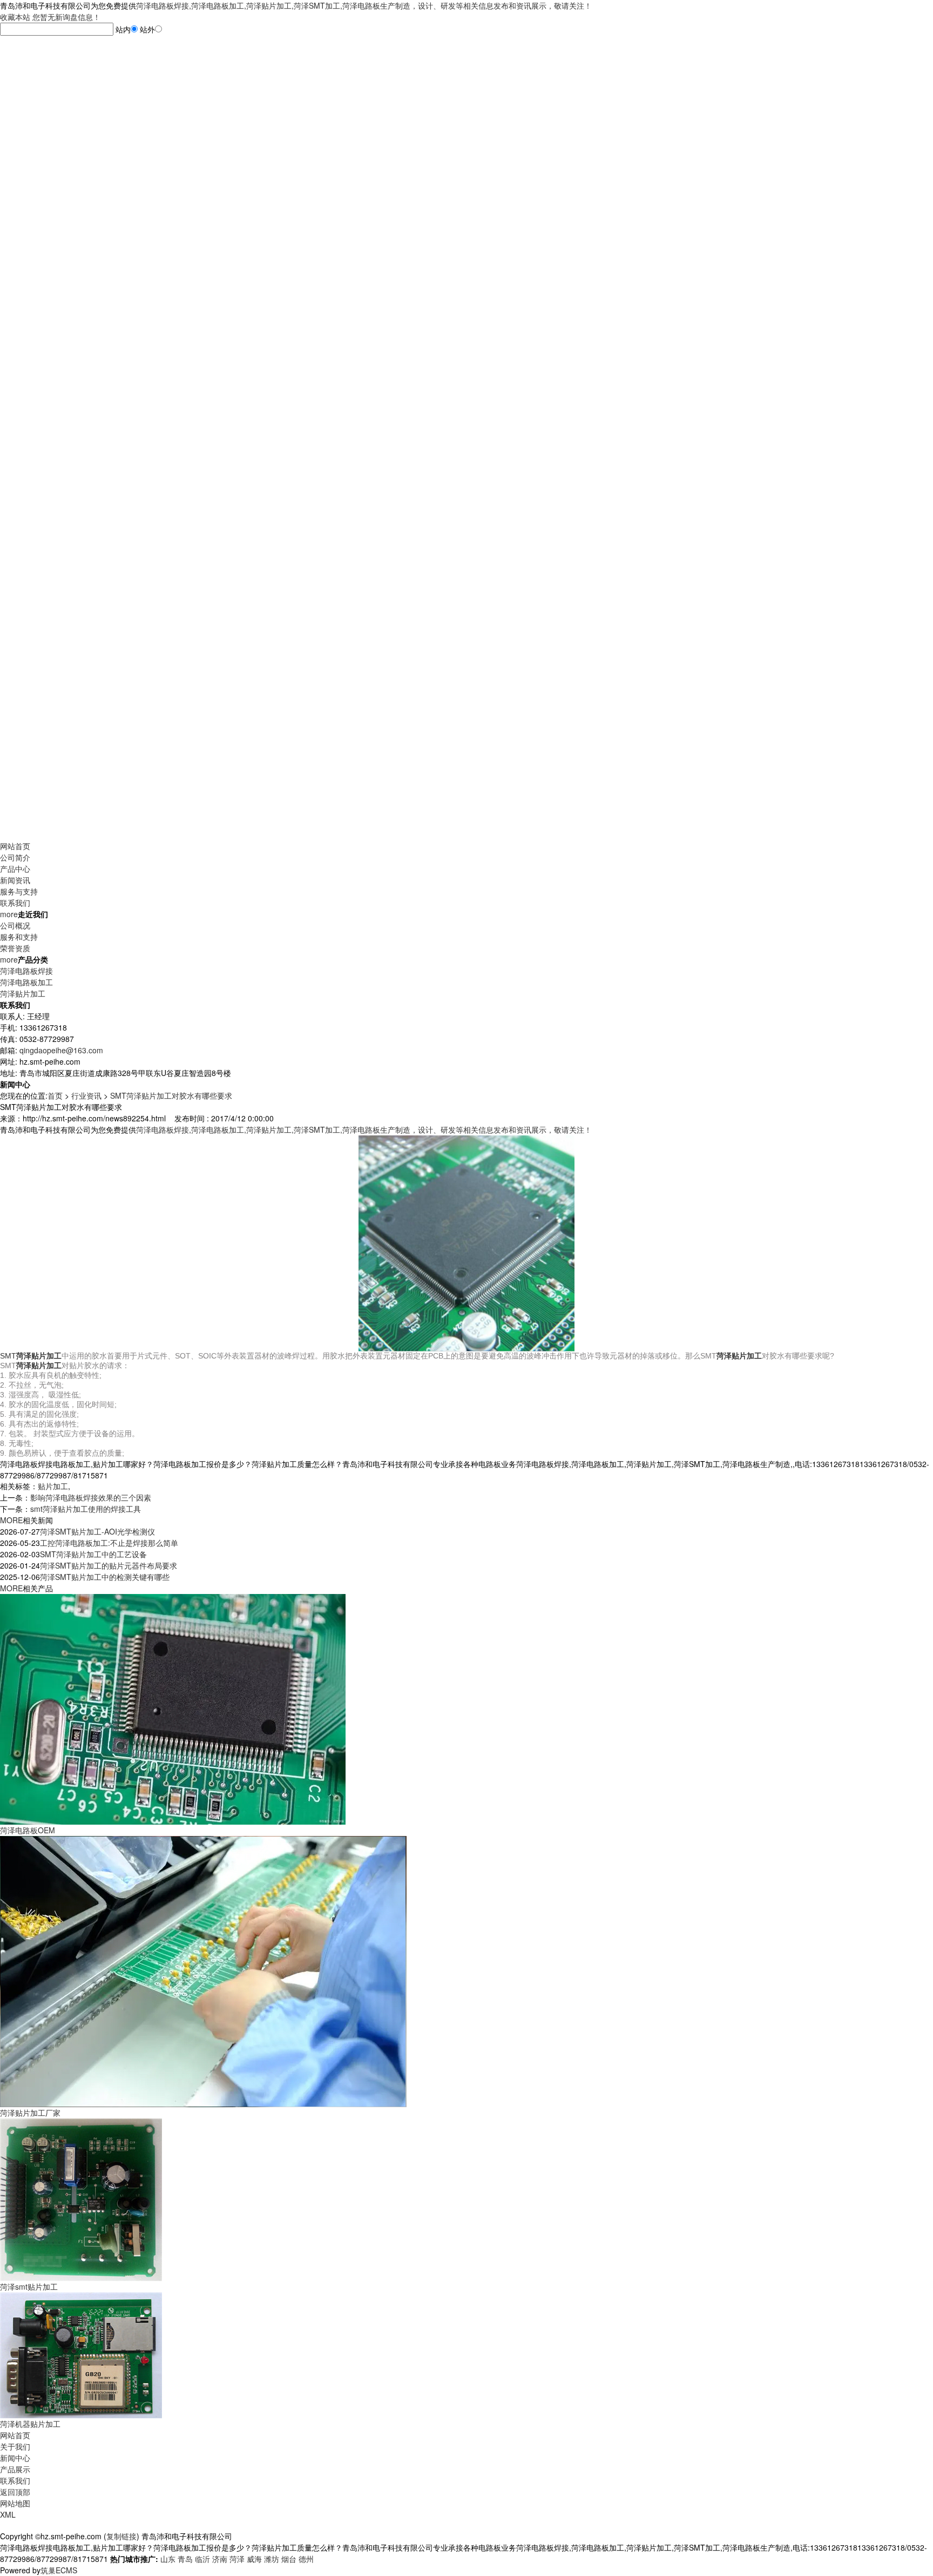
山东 (168, 2559)
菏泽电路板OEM (28, 1830)
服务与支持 (19, 891)
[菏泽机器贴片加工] (81, 2354)
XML (8, 2514)
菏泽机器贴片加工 (30, 2424)
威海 (254, 2559)
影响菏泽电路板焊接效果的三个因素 (91, 1497)
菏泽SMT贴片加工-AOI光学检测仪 (97, 1531)
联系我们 (15, 903)
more (9, 914)
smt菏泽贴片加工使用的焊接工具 (86, 1509)
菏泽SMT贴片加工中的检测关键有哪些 (105, 1577)
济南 (220, 2559)
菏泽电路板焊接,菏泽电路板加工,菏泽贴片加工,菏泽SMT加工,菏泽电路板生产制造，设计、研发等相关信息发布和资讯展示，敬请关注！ (364, 5)
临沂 (202, 2559)
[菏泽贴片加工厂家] (203, 1970)
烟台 (289, 2559)
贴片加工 (53, 1486)
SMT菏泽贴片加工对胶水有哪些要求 (171, 1095)
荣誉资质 (15, 948)
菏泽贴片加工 (23, 993)
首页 (55, 1095)
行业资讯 (86, 1095)
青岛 (185, 2559)
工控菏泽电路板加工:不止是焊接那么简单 (109, 1543)
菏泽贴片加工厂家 (30, 2113)
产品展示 (15, 2469)
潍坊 (272, 2559)
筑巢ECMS (59, 2570)
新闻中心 (15, 2458)
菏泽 (237, 2559)
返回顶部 (15, 2492)
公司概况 (15, 925)
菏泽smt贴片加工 (29, 2286)
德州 (306, 2559)
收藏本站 (15, 17)
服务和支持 (19, 937)
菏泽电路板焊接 (26, 971)
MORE (11, 1520)
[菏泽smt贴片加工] (81, 2198)
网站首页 (15, 846)
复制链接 (121, 2536)
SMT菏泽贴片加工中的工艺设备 (93, 1554)
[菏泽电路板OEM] (173, 1708)
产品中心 (15, 869)
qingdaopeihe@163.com (61, 1050)
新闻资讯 (15, 880)
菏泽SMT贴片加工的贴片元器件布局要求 (109, 1565)
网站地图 (15, 2503)
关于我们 (15, 2446)
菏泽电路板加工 (26, 982)
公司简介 (15, 857)
